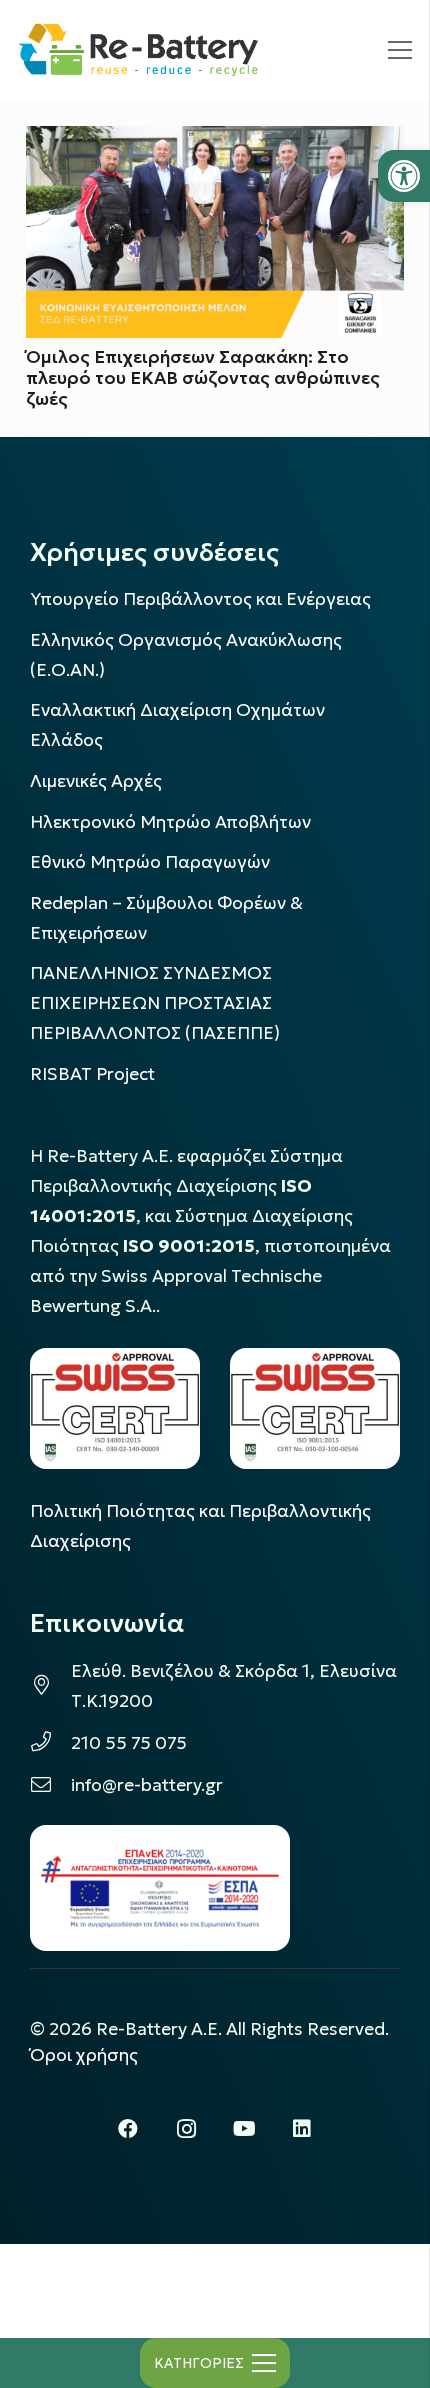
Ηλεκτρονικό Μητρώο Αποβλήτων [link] (170, 822)
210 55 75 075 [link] (129, 1743)
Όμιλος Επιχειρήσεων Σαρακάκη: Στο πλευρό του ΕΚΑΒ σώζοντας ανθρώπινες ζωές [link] (203, 378)
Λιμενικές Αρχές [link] (96, 781)
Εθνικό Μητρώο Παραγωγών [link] (150, 862)
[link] (404, 176)
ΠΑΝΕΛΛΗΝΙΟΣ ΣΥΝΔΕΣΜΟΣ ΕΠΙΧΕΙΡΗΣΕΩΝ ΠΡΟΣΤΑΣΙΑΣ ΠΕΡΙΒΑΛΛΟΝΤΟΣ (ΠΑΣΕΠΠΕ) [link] (155, 1003)
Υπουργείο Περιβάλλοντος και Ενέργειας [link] (200, 599)
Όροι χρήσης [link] (84, 2055)
